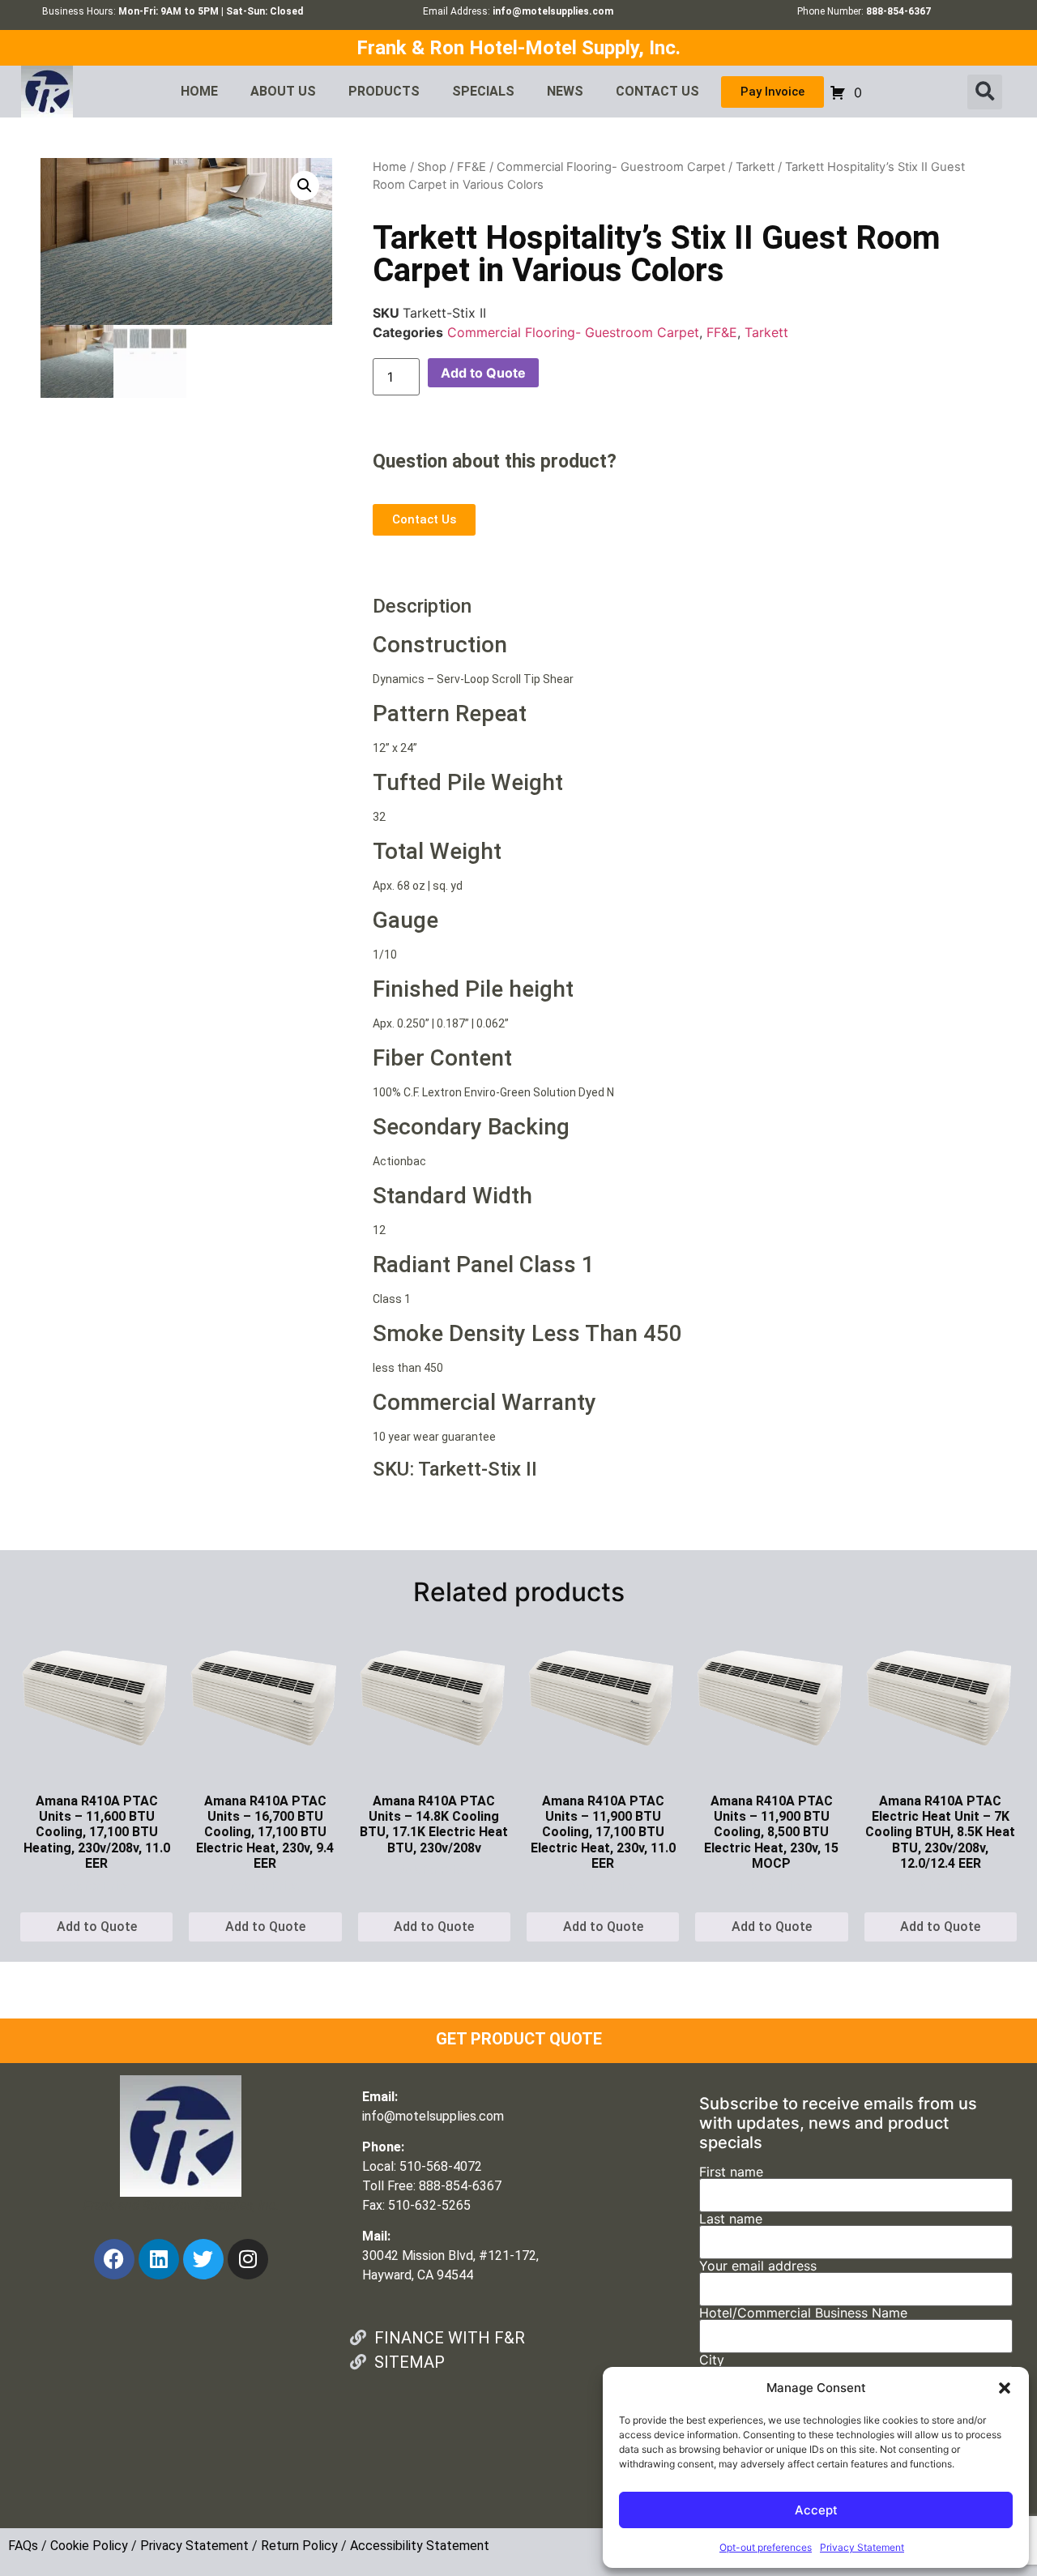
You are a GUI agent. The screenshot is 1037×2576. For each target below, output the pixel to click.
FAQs (23, 2546)
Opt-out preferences (766, 2547)
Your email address (758, 2266)
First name (731, 2172)
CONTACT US (657, 91)
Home (390, 167)
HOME (199, 91)
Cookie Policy (89, 2546)
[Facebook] (114, 2259)
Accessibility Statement (420, 2546)
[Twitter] (203, 2259)
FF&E (472, 167)
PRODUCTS (384, 91)
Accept (816, 2510)
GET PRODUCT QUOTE (519, 2039)
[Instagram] (248, 2259)
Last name (731, 2219)
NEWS (565, 91)
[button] (1005, 2388)
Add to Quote (483, 373)
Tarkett (755, 167)
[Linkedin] (159, 2259)
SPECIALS (483, 91)
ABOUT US (283, 91)
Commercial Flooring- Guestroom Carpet (611, 167)
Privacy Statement (862, 2547)
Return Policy (299, 2546)
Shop (432, 167)
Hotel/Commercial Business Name (803, 2313)
